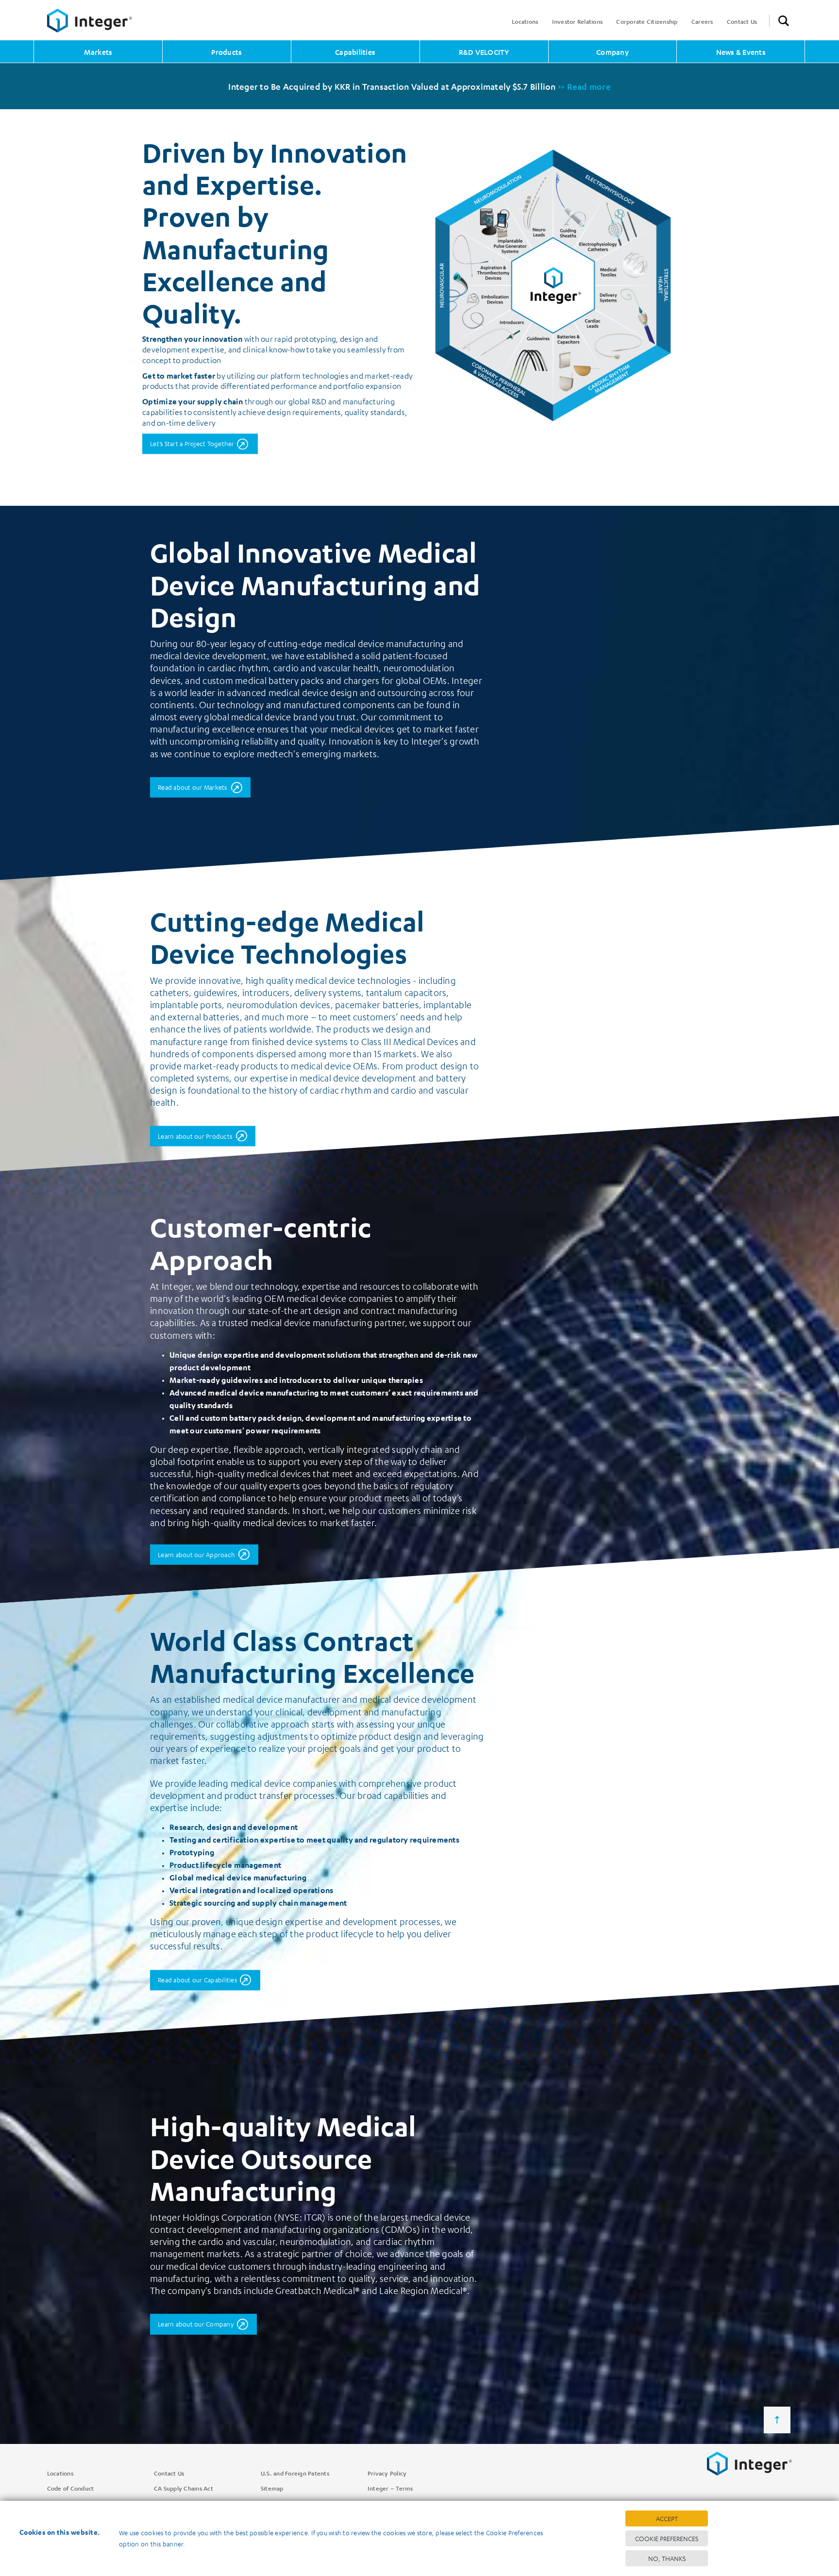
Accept (667, 2518)
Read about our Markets (193, 787)
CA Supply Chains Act (184, 2488)
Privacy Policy (387, 2473)
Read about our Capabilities (197, 1980)
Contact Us (742, 21)
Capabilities (355, 52)
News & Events (741, 52)
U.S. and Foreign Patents (295, 2473)
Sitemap (272, 2488)
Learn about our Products (195, 1136)
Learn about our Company (196, 2324)
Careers (702, 21)
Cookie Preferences (667, 2538)
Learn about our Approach (196, 1554)
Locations (525, 21)
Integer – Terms (390, 2488)
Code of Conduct (71, 2488)
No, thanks (667, 2558)
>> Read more (584, 86)
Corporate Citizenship (647, 21)
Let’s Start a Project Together (192, 443)
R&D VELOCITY (484, 52)
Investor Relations (578, 21)
